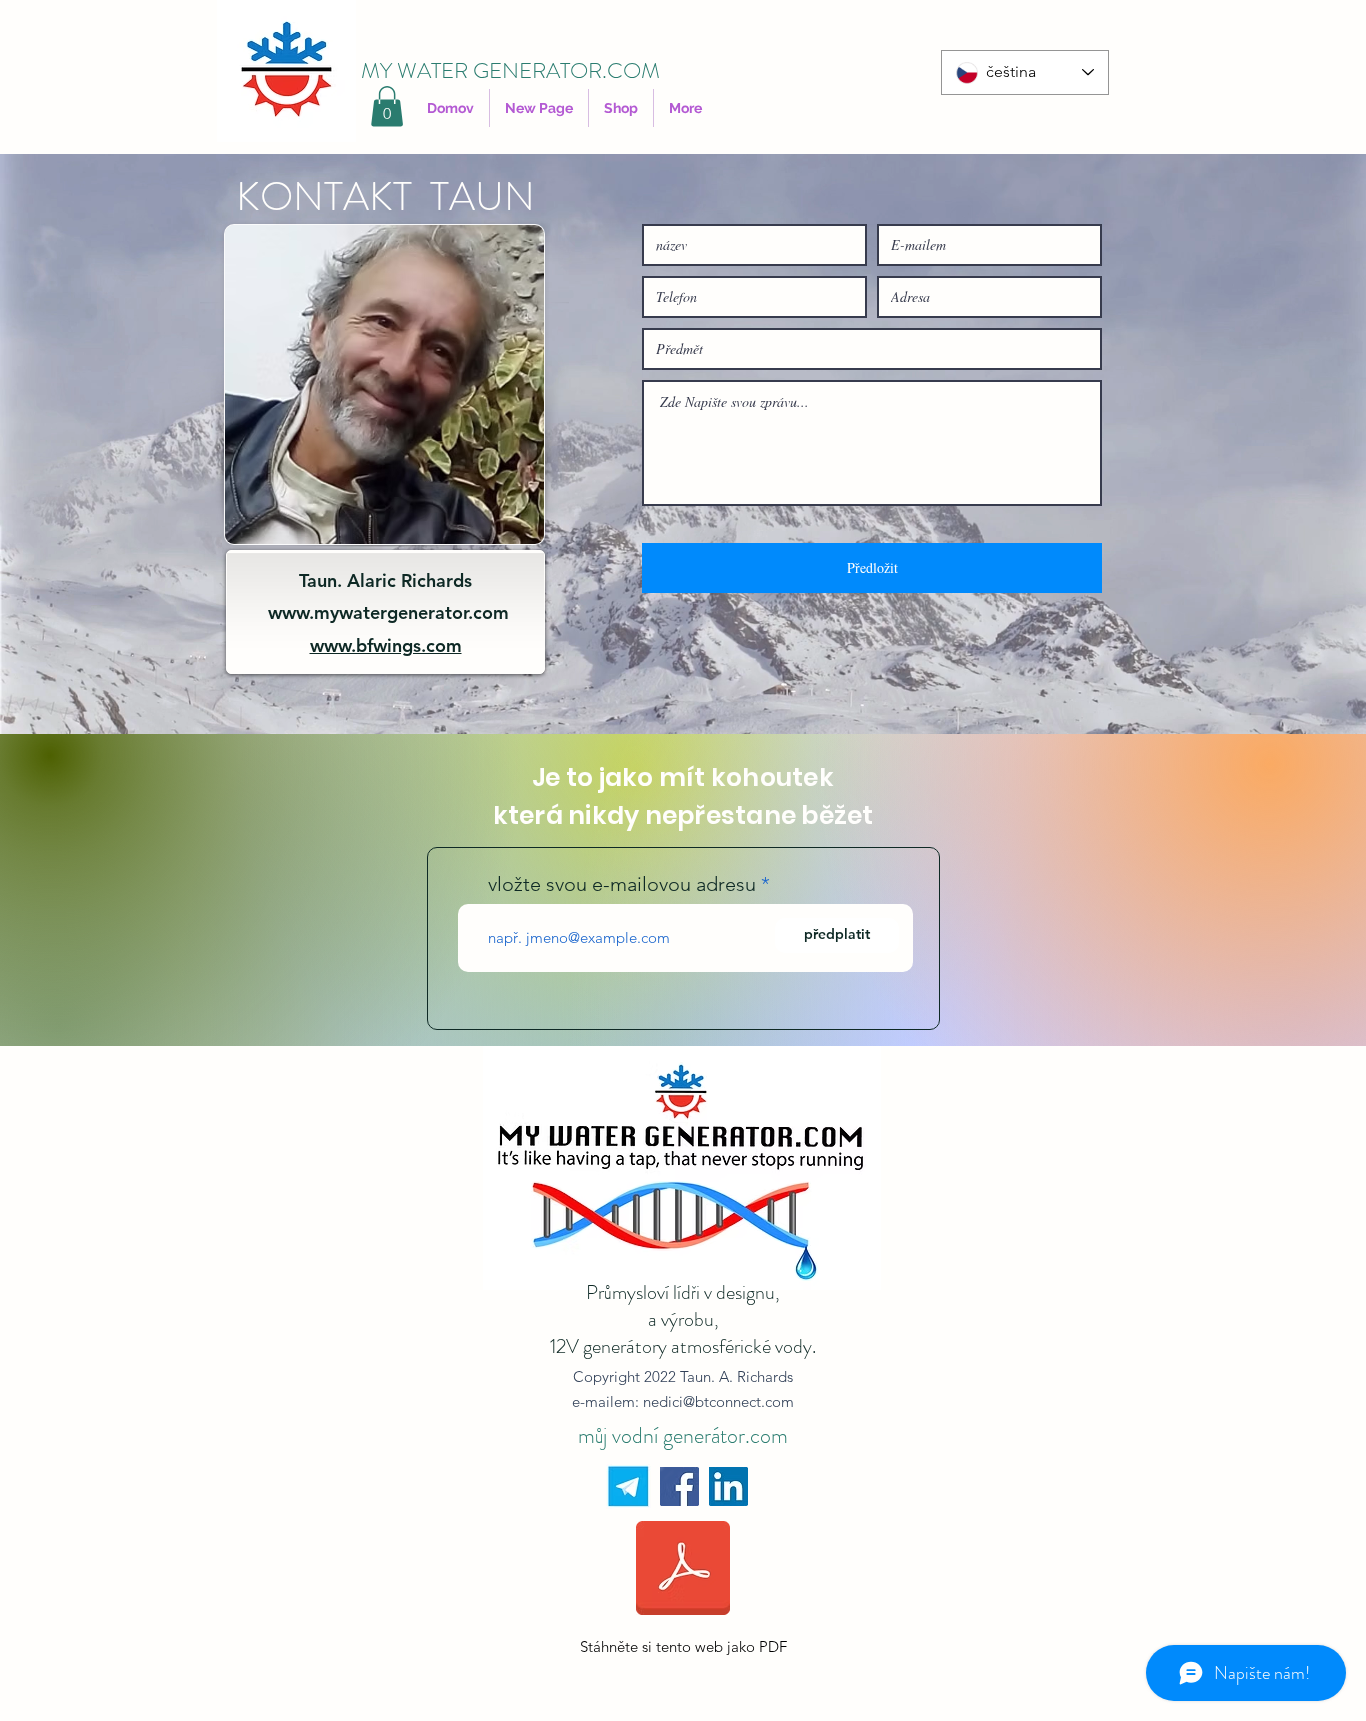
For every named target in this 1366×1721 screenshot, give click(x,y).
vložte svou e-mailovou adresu (622, 884)
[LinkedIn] (728, 1486)
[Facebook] (679, 1486)
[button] (387, 106)
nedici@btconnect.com (718, 1401)
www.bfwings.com (386, 645)
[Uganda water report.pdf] (683, 1571)
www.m (299, 612)
